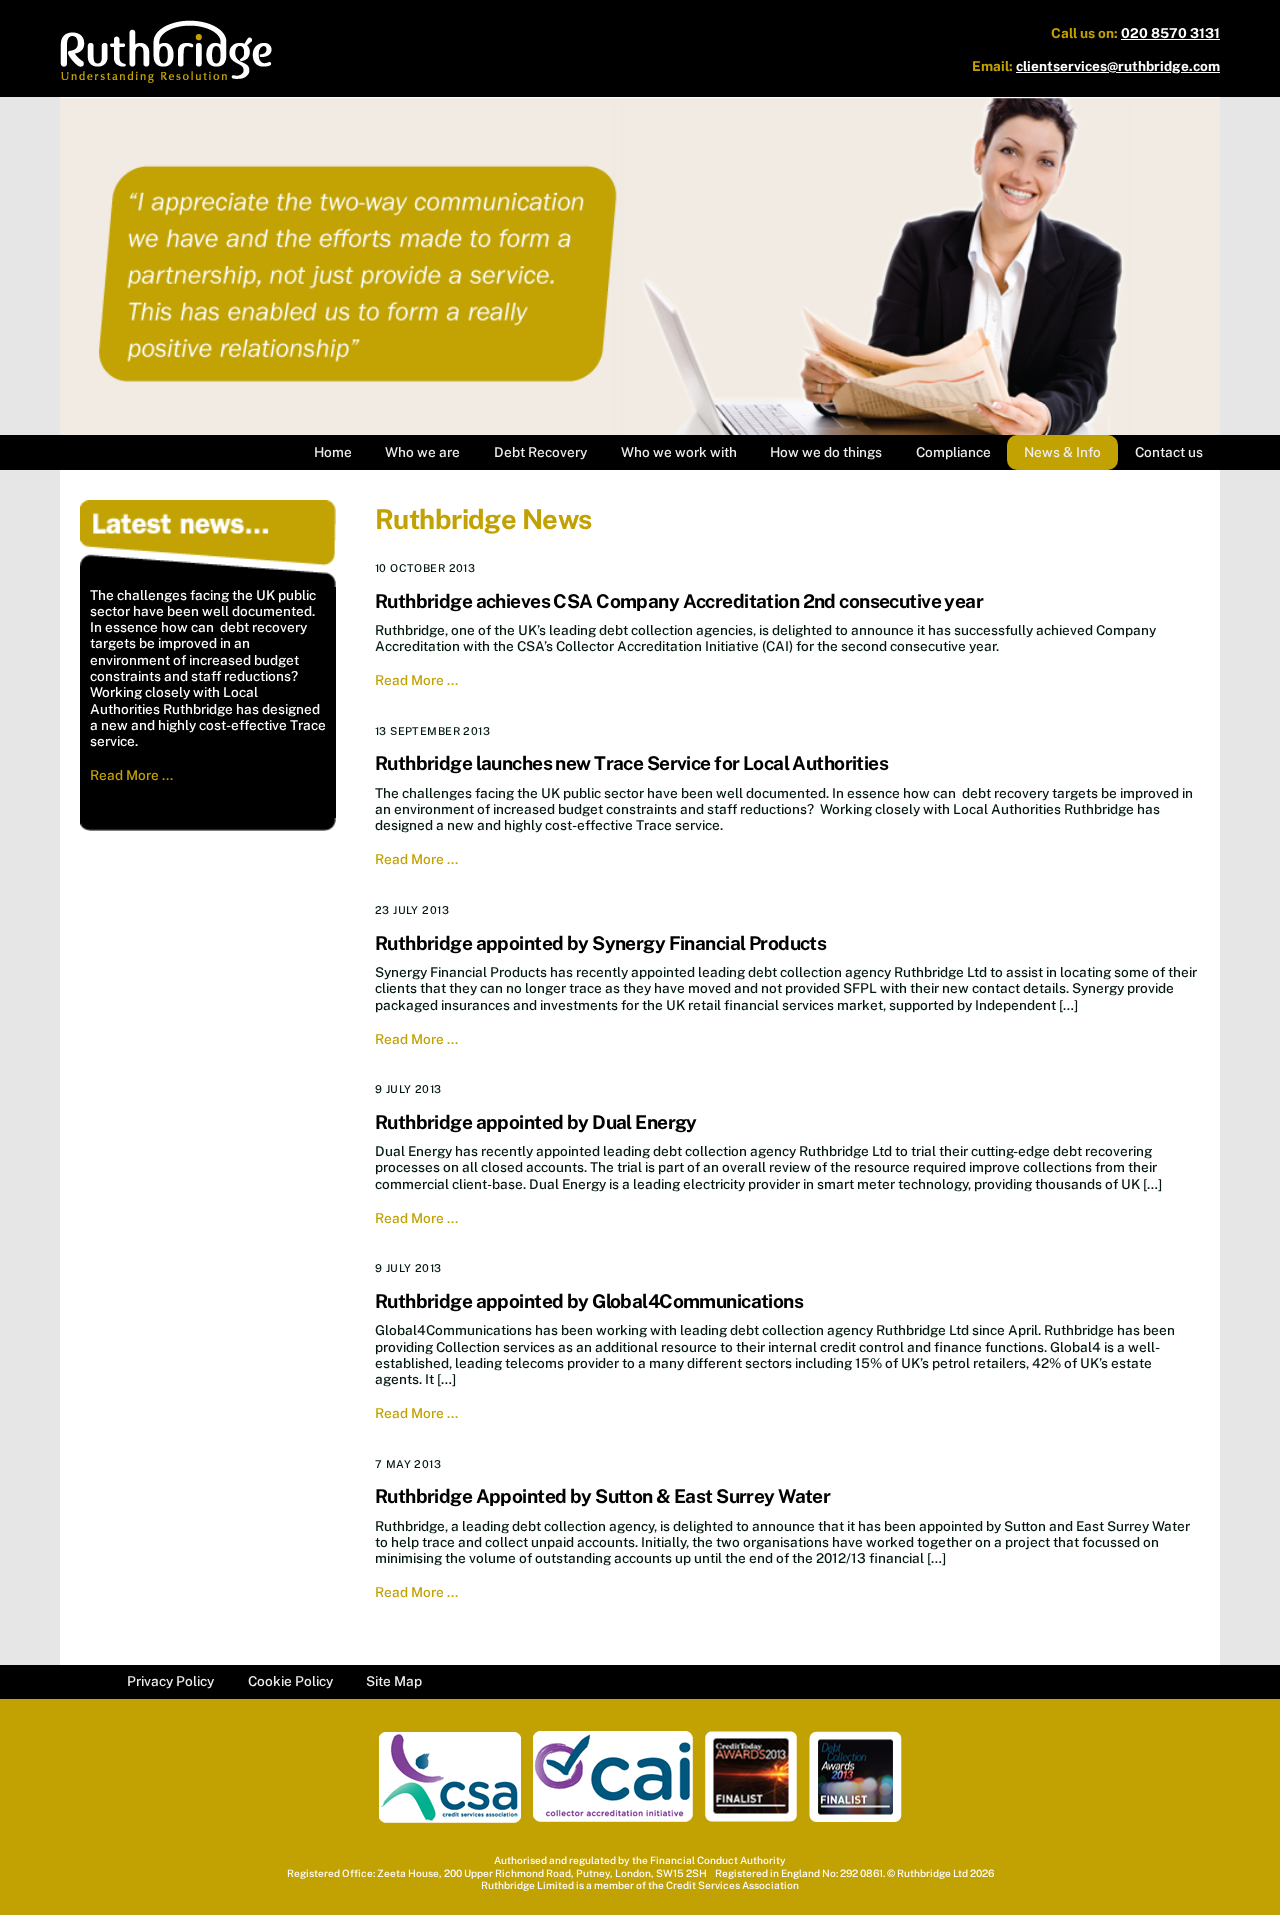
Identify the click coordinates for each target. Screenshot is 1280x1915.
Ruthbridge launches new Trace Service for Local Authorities (631, 763)
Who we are (422, 452)
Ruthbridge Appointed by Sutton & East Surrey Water (602, 1496)
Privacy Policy (170, 1681)
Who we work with (679, 452)
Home (333, 452)
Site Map (394, 1681)
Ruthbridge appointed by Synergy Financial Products (600, 943)
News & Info (1062, 452)
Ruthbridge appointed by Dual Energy (536, 1122)
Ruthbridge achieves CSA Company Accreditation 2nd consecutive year (679, 601)
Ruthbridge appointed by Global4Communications (589, 1301)
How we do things (826, 452)
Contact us (1169, 452)
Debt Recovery (540, 452)
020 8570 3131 (1170, 33)
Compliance (953, 452)
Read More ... (131, 775)
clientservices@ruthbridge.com (1118, 66)
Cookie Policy (290, 1681)
